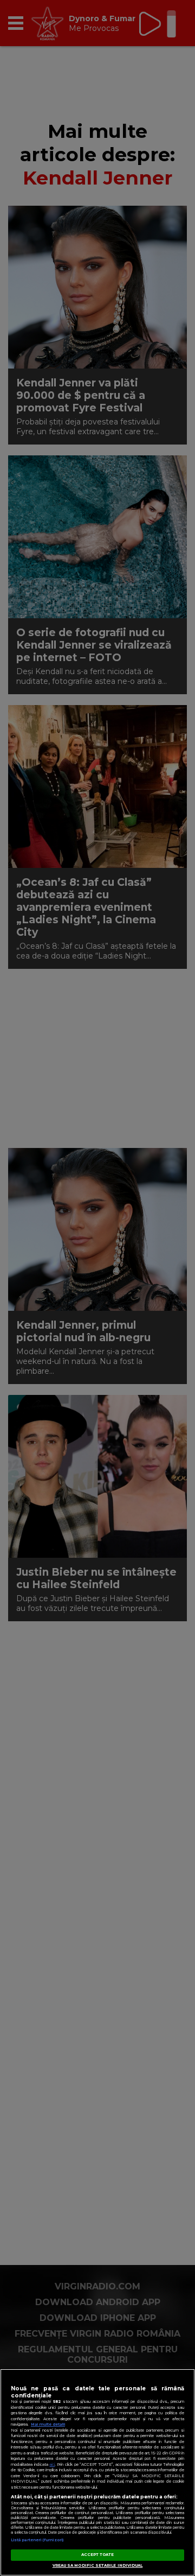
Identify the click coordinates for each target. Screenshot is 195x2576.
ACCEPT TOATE (98, 2555)
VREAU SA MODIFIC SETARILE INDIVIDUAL (98, 2565)
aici (52, 2464)
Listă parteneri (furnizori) (37, 2540)
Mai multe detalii (48, 2424)
